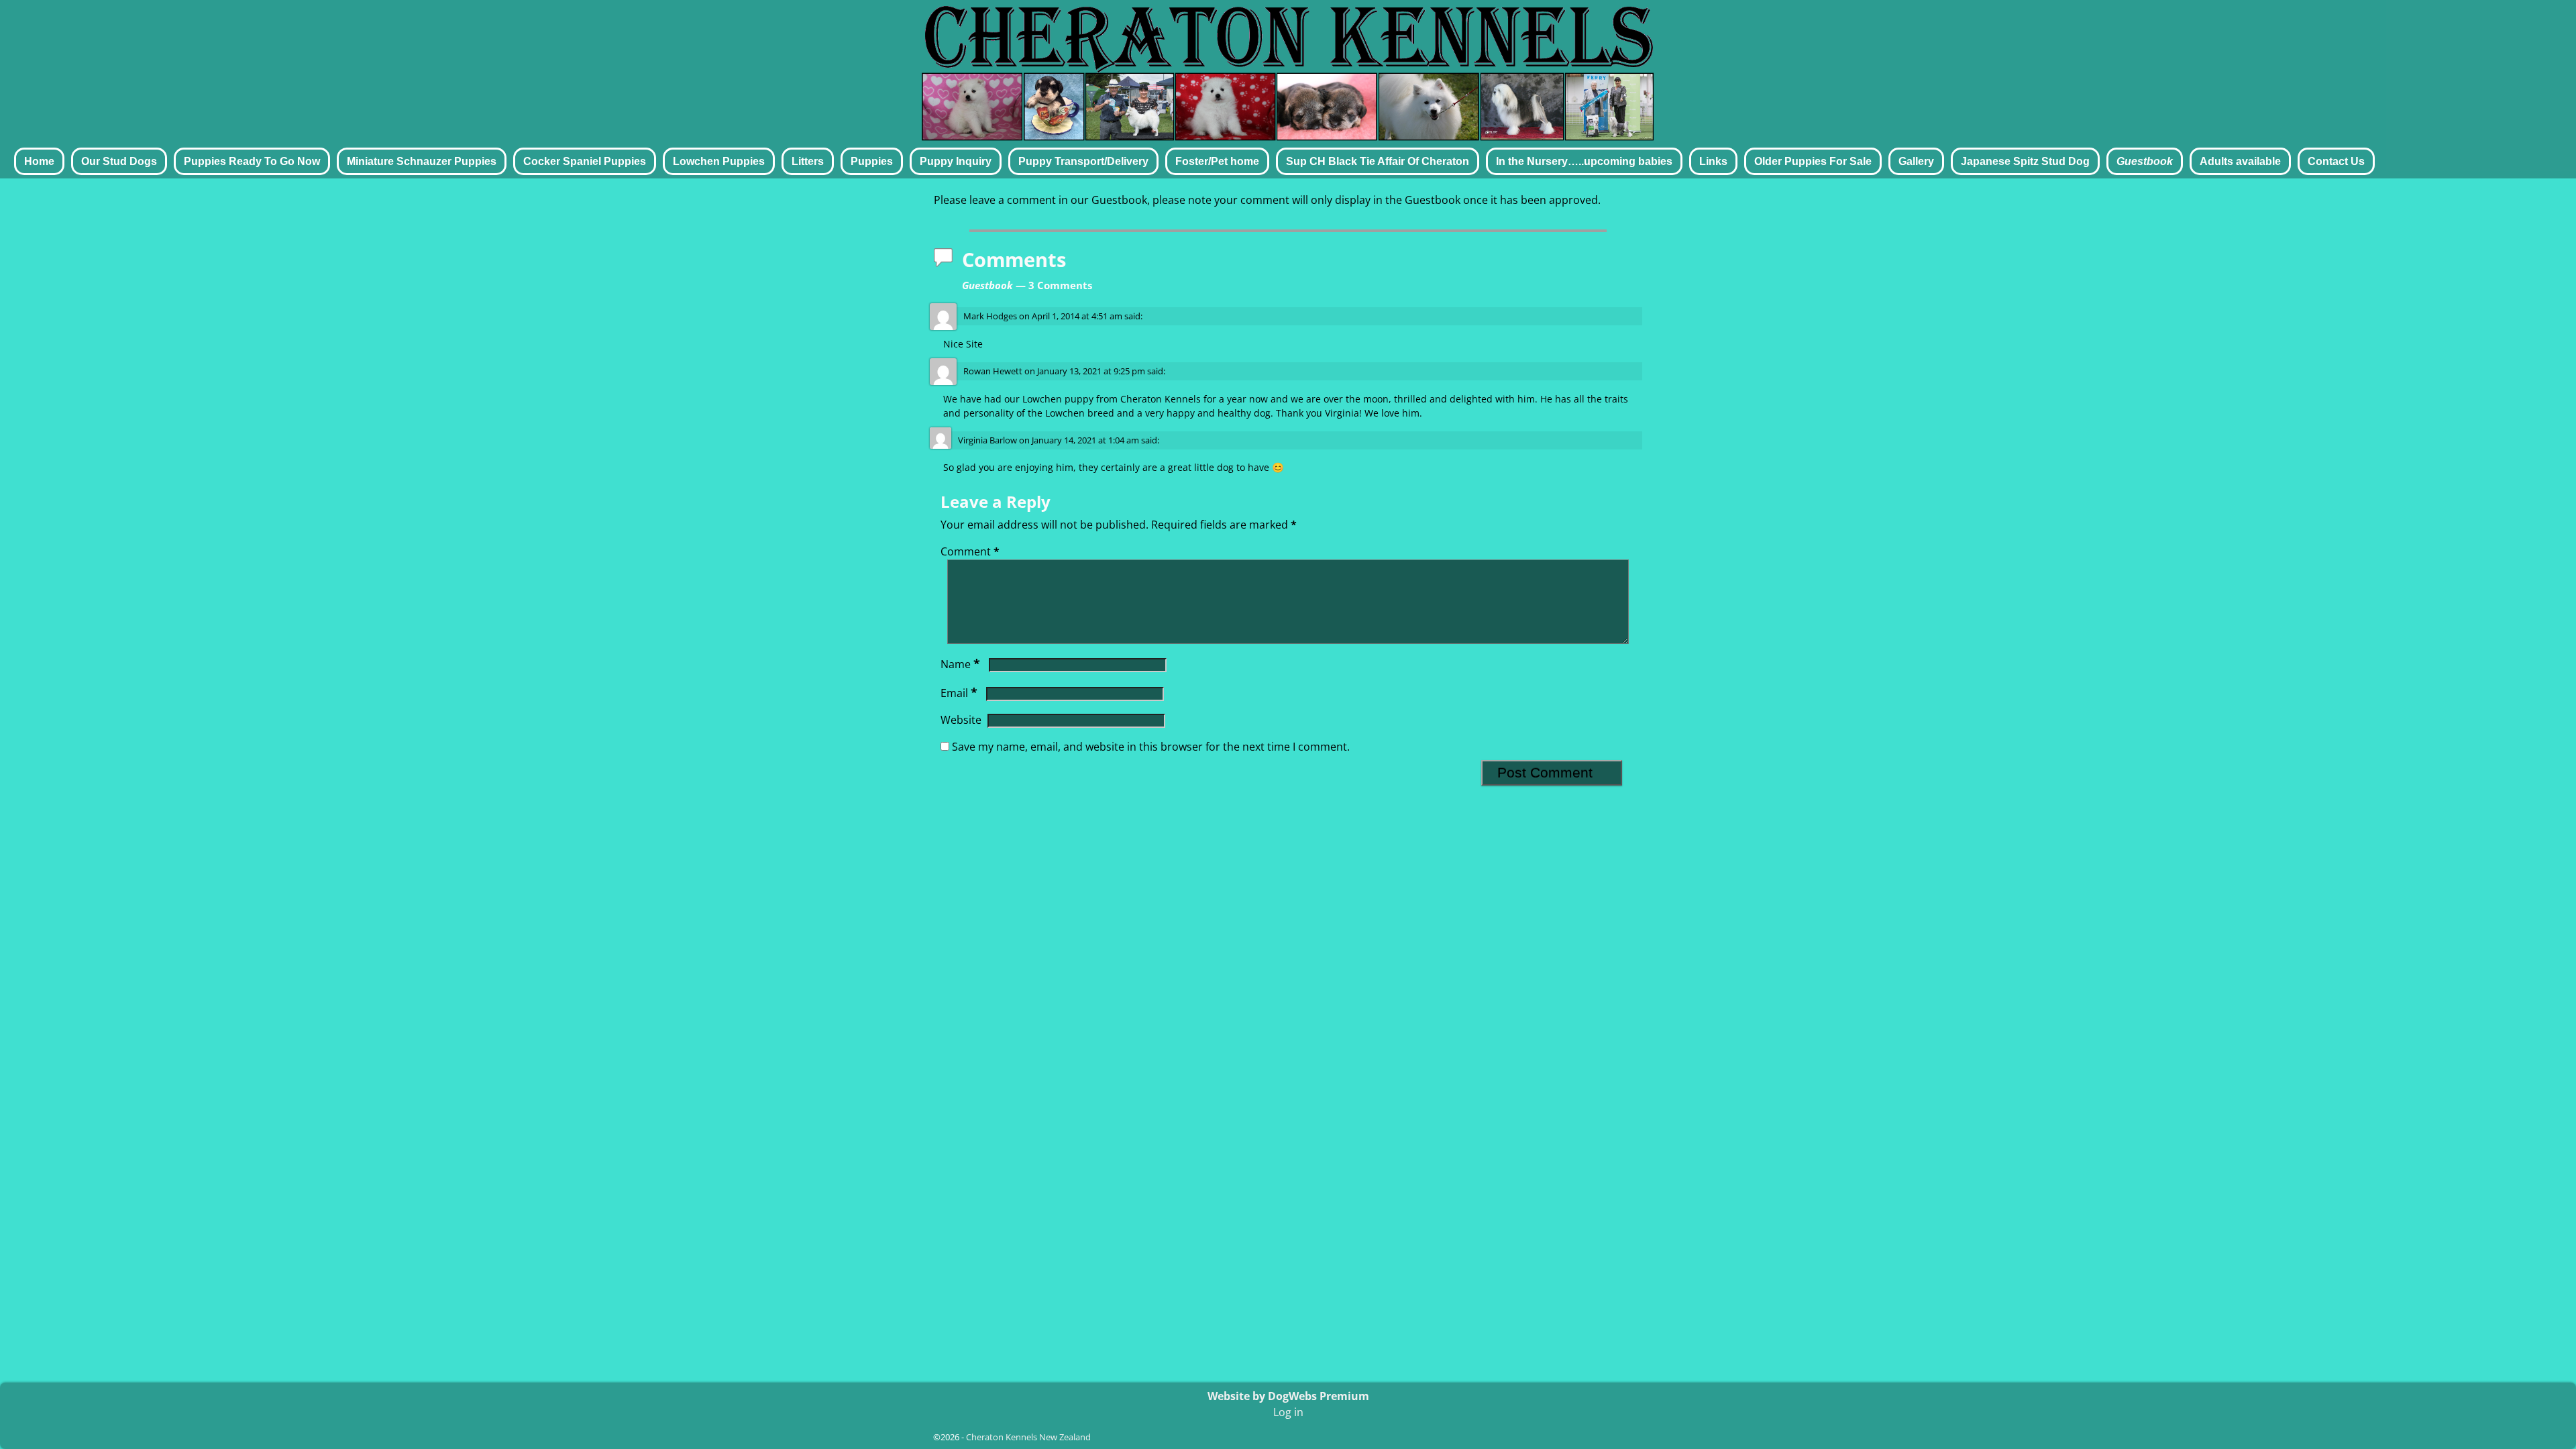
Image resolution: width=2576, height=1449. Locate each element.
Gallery (1916, 161)
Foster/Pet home (1217, 161)
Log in (1288, 1412)
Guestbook (2145, 161)
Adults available (2240, 161)
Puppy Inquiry (956, 161)
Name (960, 664)
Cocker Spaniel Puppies (585, 161)
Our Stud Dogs (119, 161)
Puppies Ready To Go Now (252, 161)
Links (1713, 161)
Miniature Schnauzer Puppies (422, 161)
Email (959, 693)
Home (39, 161)
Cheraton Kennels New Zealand (1028, 1437)
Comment (970, 551)
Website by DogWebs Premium (1288, 1396)
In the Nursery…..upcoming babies (1584, 161)
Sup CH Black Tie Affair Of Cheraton (1378, 161)
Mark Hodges (990, 316)
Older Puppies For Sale (1813, 161)
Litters (808, 161)
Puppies (872, 161)
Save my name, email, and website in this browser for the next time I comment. (1151, 747)
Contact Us (2336, 161)
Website (961, 720)
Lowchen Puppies (719, 161)
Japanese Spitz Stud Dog (2025, 161)
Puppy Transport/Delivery (1083, 161)
